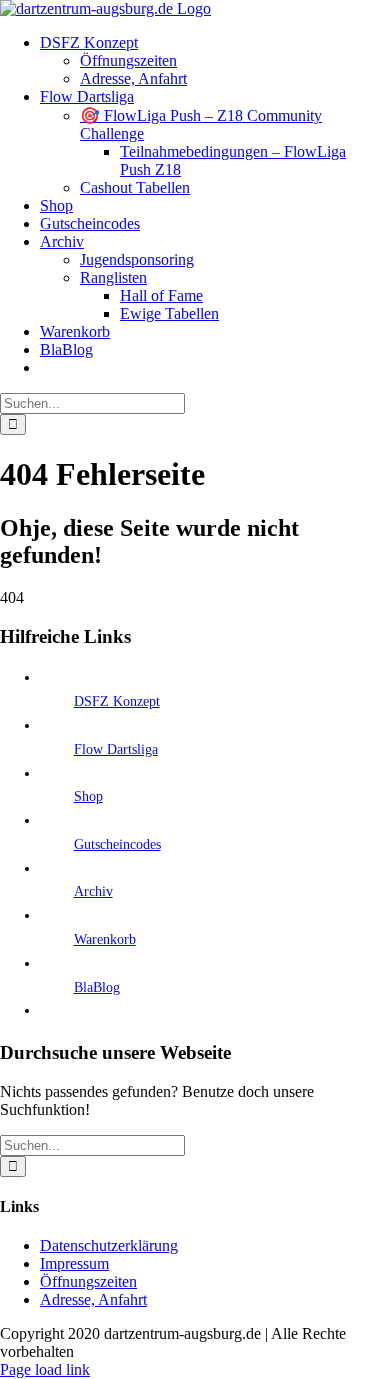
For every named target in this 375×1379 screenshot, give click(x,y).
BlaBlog (97, 987)
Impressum (74, 1263)
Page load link (45, 1369)
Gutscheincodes (117, 844)
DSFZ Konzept (117, 701)
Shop (88, 796)
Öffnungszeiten (88, 1281)
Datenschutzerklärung (109, 1245)
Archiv (93, 891)
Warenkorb (105, 939)
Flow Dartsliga (116, 749)
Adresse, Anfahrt (93, 1299)
